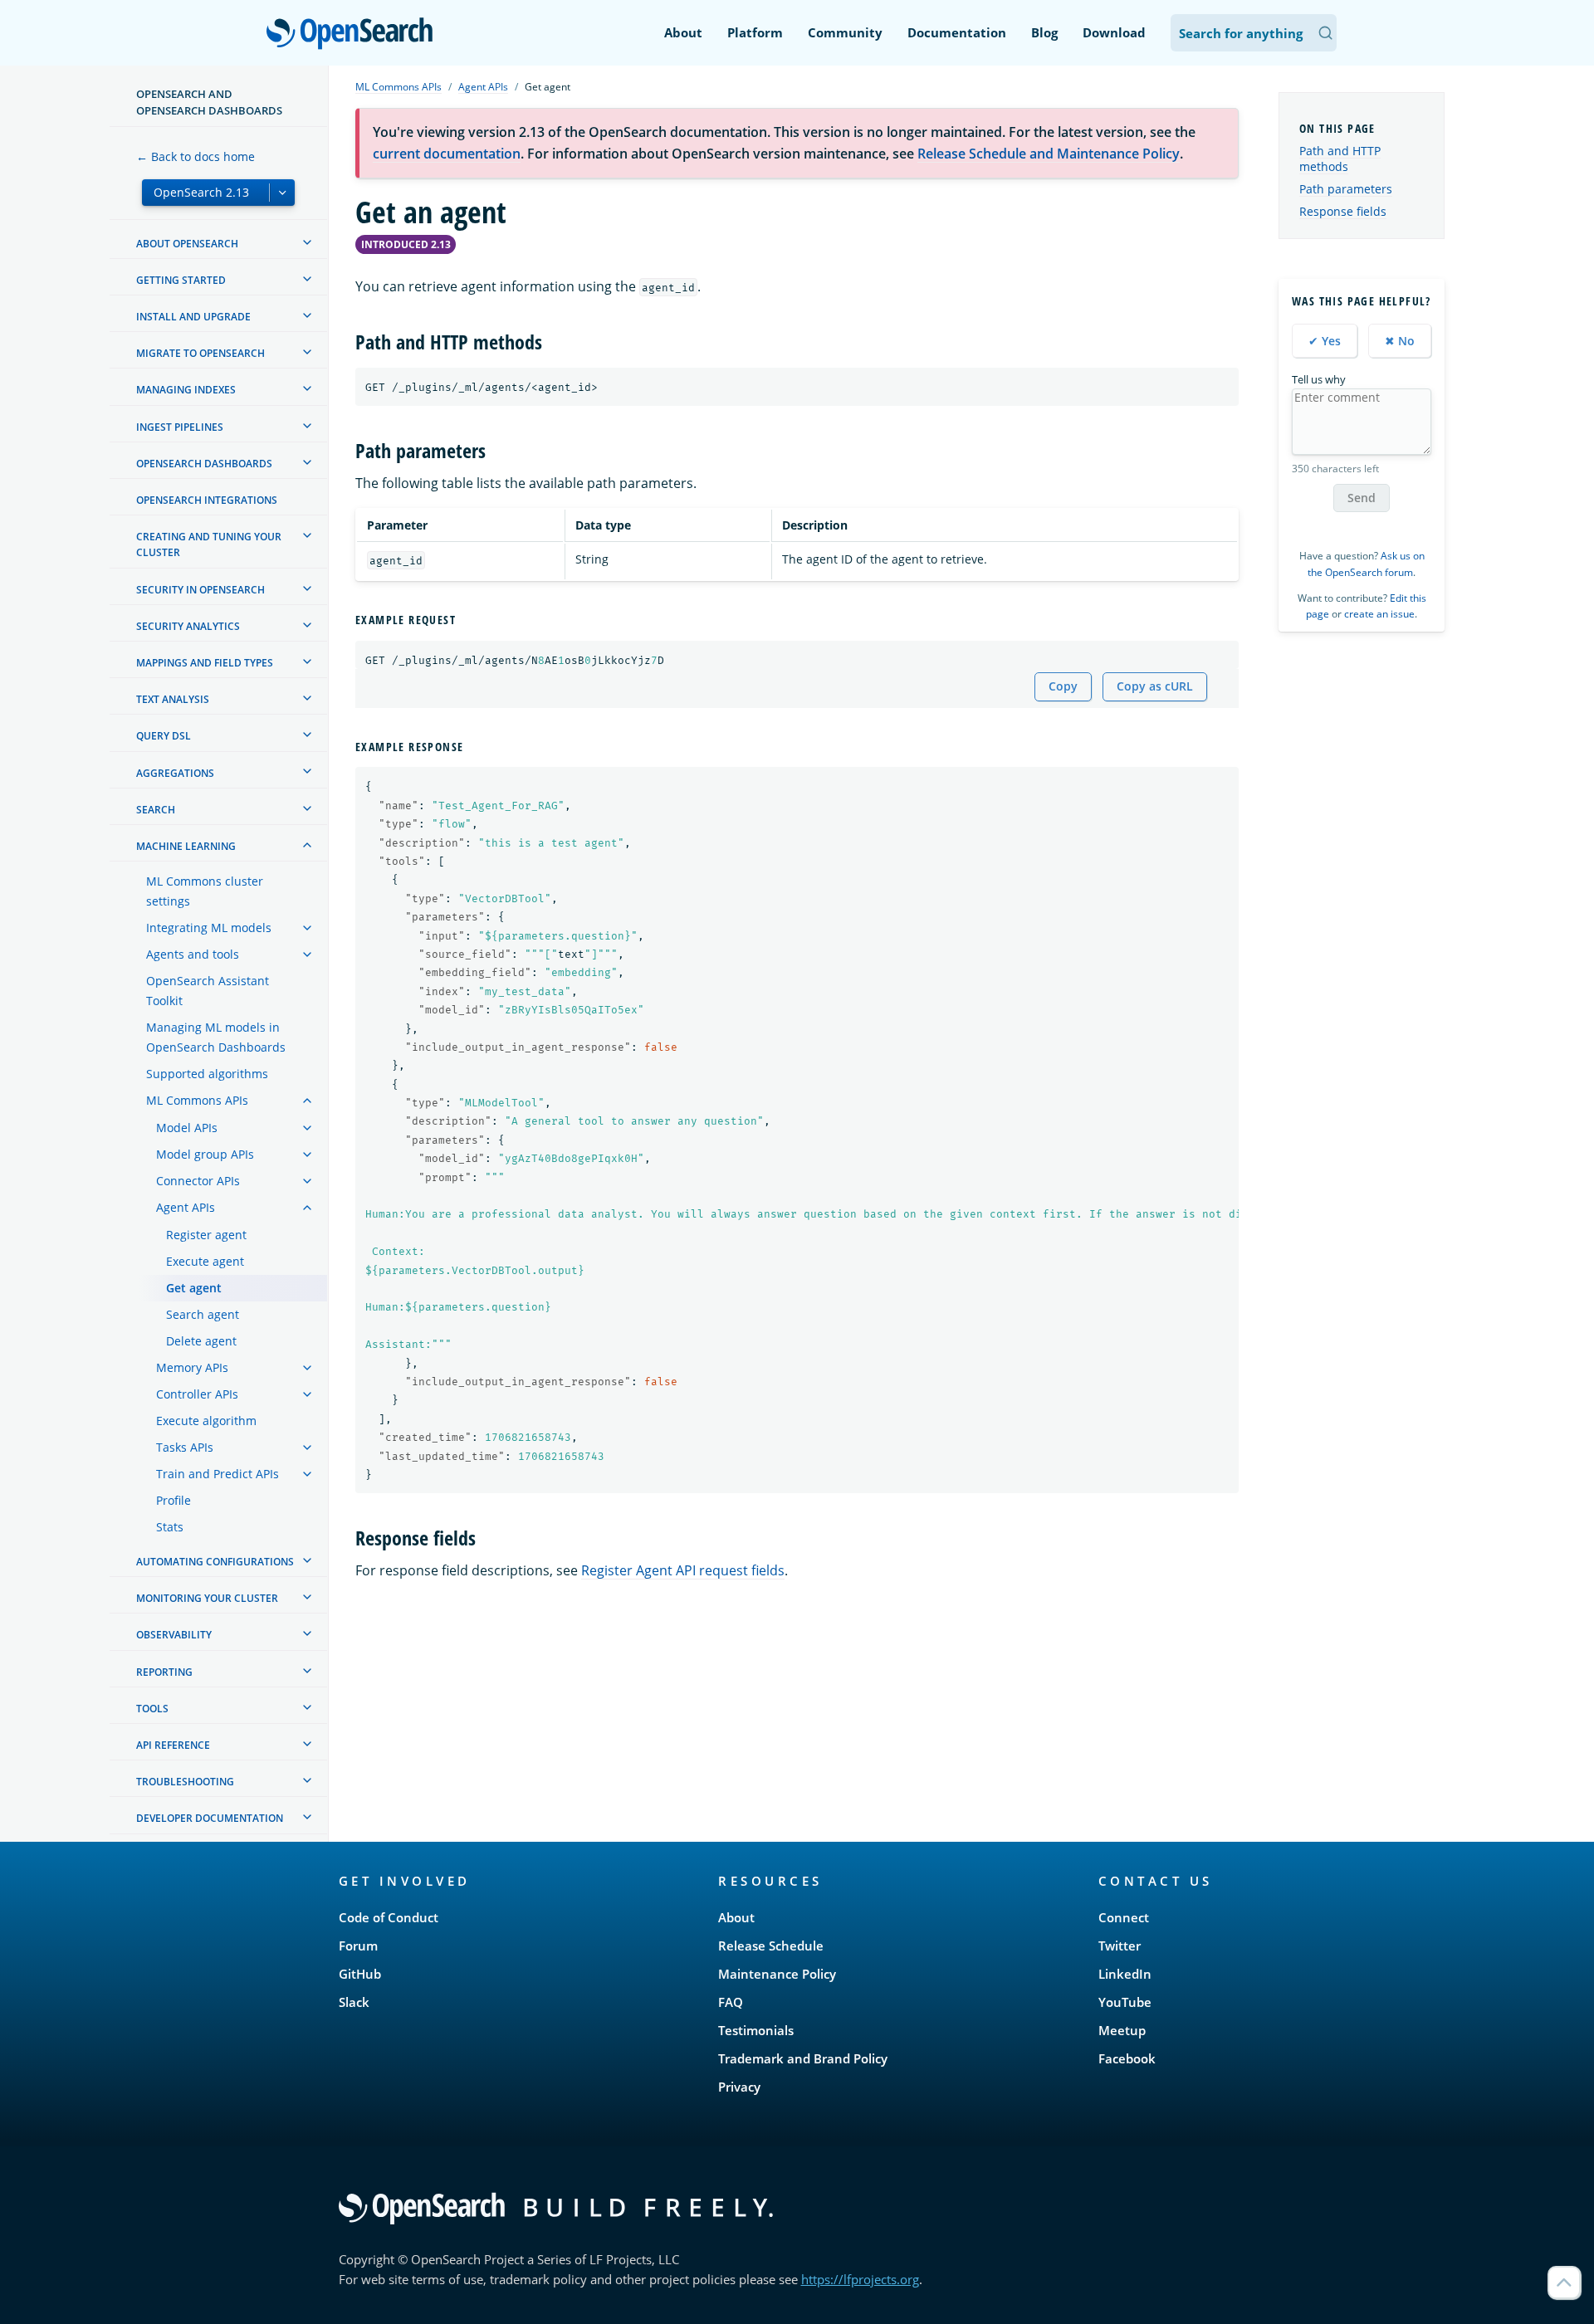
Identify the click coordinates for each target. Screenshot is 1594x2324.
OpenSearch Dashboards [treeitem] (204, 464)
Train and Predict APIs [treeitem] (218, 1474)
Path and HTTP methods (1340, 159)
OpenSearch (354, 34)
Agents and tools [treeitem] (193, 954)
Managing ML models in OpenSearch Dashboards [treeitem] (216, 1037)
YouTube (1125, 2002)
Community (845, 32)
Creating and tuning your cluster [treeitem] (209, 544)
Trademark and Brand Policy (803, 2058)
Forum (358, 1946)
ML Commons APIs (398, 87)
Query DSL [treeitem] (164, 736)
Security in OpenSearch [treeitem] (200, 590)
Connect (1124, 1917)
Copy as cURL (1155, 686)
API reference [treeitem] (173, 1745)
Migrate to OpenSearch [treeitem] (200, 353)
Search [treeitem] (156, 810)
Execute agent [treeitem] (205, 1261)
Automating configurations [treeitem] (215, 1562)
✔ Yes (1325, 341)
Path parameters (1346, 189)
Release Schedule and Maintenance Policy (1049, 154)
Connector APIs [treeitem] (198, 1181)
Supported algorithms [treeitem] (207, 1074)
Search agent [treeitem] (203, 1314)
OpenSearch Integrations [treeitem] (207, 500)
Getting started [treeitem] (181, 280)
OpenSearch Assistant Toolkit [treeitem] (208, 991)
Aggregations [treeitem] (175, 772)
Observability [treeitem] (174, 1635)
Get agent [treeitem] (194, 1288)
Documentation (957, 32)
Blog (1044, 32)
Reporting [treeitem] (164, 1672)
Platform (755, 32)
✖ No (1400, 341)
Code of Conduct (389, 1917)
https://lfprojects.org (860, 2279)
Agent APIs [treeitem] (186, 1207)
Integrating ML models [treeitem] (209, 928)
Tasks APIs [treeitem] (185, 1447)
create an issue (1379, 614)
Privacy (739, 2087)
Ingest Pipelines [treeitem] (180, 427)
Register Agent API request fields (683, 1570)
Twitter (1120, 1946)
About (683, 32)
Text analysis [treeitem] (173, 699)
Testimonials (756, 2030)
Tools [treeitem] (152, 1709)
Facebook (1127, 2058)
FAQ (731, 2002)
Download (1114, 32)
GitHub (360, 1974)
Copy (1063, 686)
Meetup (1122, 2030)
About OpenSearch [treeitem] (187, 244)
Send (1362, 498)
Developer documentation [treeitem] (210, 1818)
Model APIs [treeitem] (187, 1128)
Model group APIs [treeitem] (205, 1154)
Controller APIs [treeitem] (197, 1394)
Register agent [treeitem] (206, 1235)
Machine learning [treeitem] (186, 846)
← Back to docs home (196, 156)
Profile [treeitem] (174, 1500)
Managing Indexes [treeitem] (186, 390)
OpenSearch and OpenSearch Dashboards (209, 102)
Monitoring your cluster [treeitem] (207, 1598)
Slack (354, 2002)
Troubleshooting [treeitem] (185, 1782)
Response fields (1343, 211)
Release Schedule (771, 1946)
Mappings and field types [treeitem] (205, 663)
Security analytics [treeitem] (188, 626)
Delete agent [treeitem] (201, 1341)
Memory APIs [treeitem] (192, 1367)
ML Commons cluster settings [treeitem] (205, 891)
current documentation (447, 154)
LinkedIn (1125, 1974)
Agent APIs (483, 87)
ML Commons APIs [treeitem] (197, 1100)
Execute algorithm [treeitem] (206, 1421)
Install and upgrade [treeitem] (193, 317)
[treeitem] (307, 242)
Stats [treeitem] (170, 1527)
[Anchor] (552, 341)
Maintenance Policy (777, 1974)
